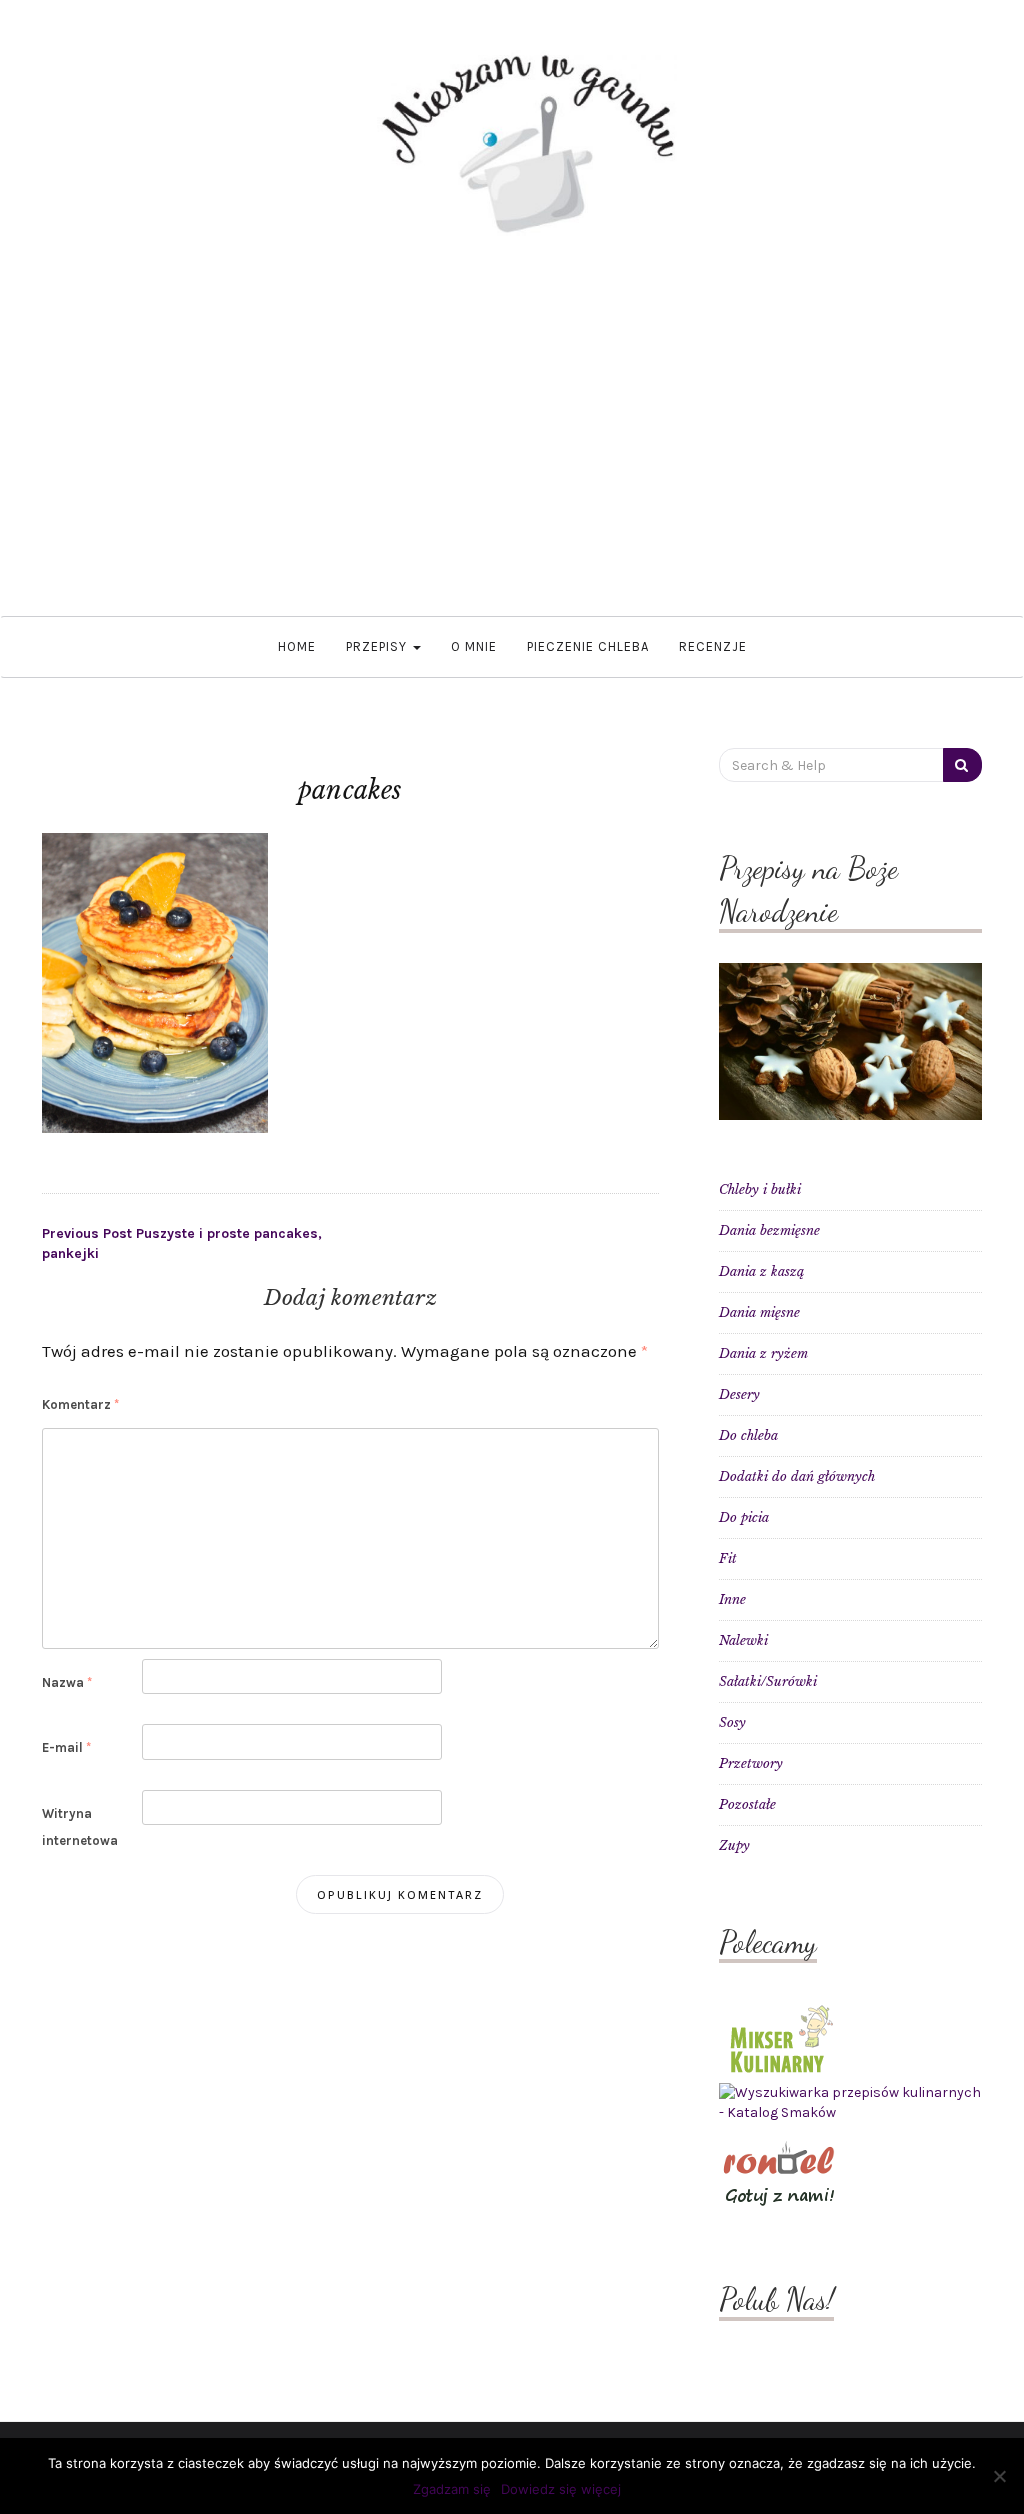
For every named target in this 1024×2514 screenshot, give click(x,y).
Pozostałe (747, 1804)
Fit (728, 1558)
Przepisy (378, 646)
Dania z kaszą (761, 1271)
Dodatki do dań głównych (797, 1476)
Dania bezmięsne (769, 1230)
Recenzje (713, 646)
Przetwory (751, 1763)
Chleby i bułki (760, 1189)
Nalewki (743, 1640)
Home (297, 646)
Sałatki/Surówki (768, 1681)
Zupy (734, 1845)
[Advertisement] (512, 426)
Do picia (744, 1517)
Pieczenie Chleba (588, 646)
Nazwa (67, 1682)
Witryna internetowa (80, 1827)
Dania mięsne (759, 1312)
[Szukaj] (962, 765)
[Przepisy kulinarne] (779, 2037)
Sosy (732, 1722)
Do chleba (748, 1435)
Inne (732, 1599)
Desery (739, 1394)
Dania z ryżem (763, 1353)
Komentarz (80, 1404)
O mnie (474, 646)
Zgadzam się (452, 2489)
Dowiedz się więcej (561, 2489)
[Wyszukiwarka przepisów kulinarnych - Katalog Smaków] (850, 2102)
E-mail (66, 1747)
